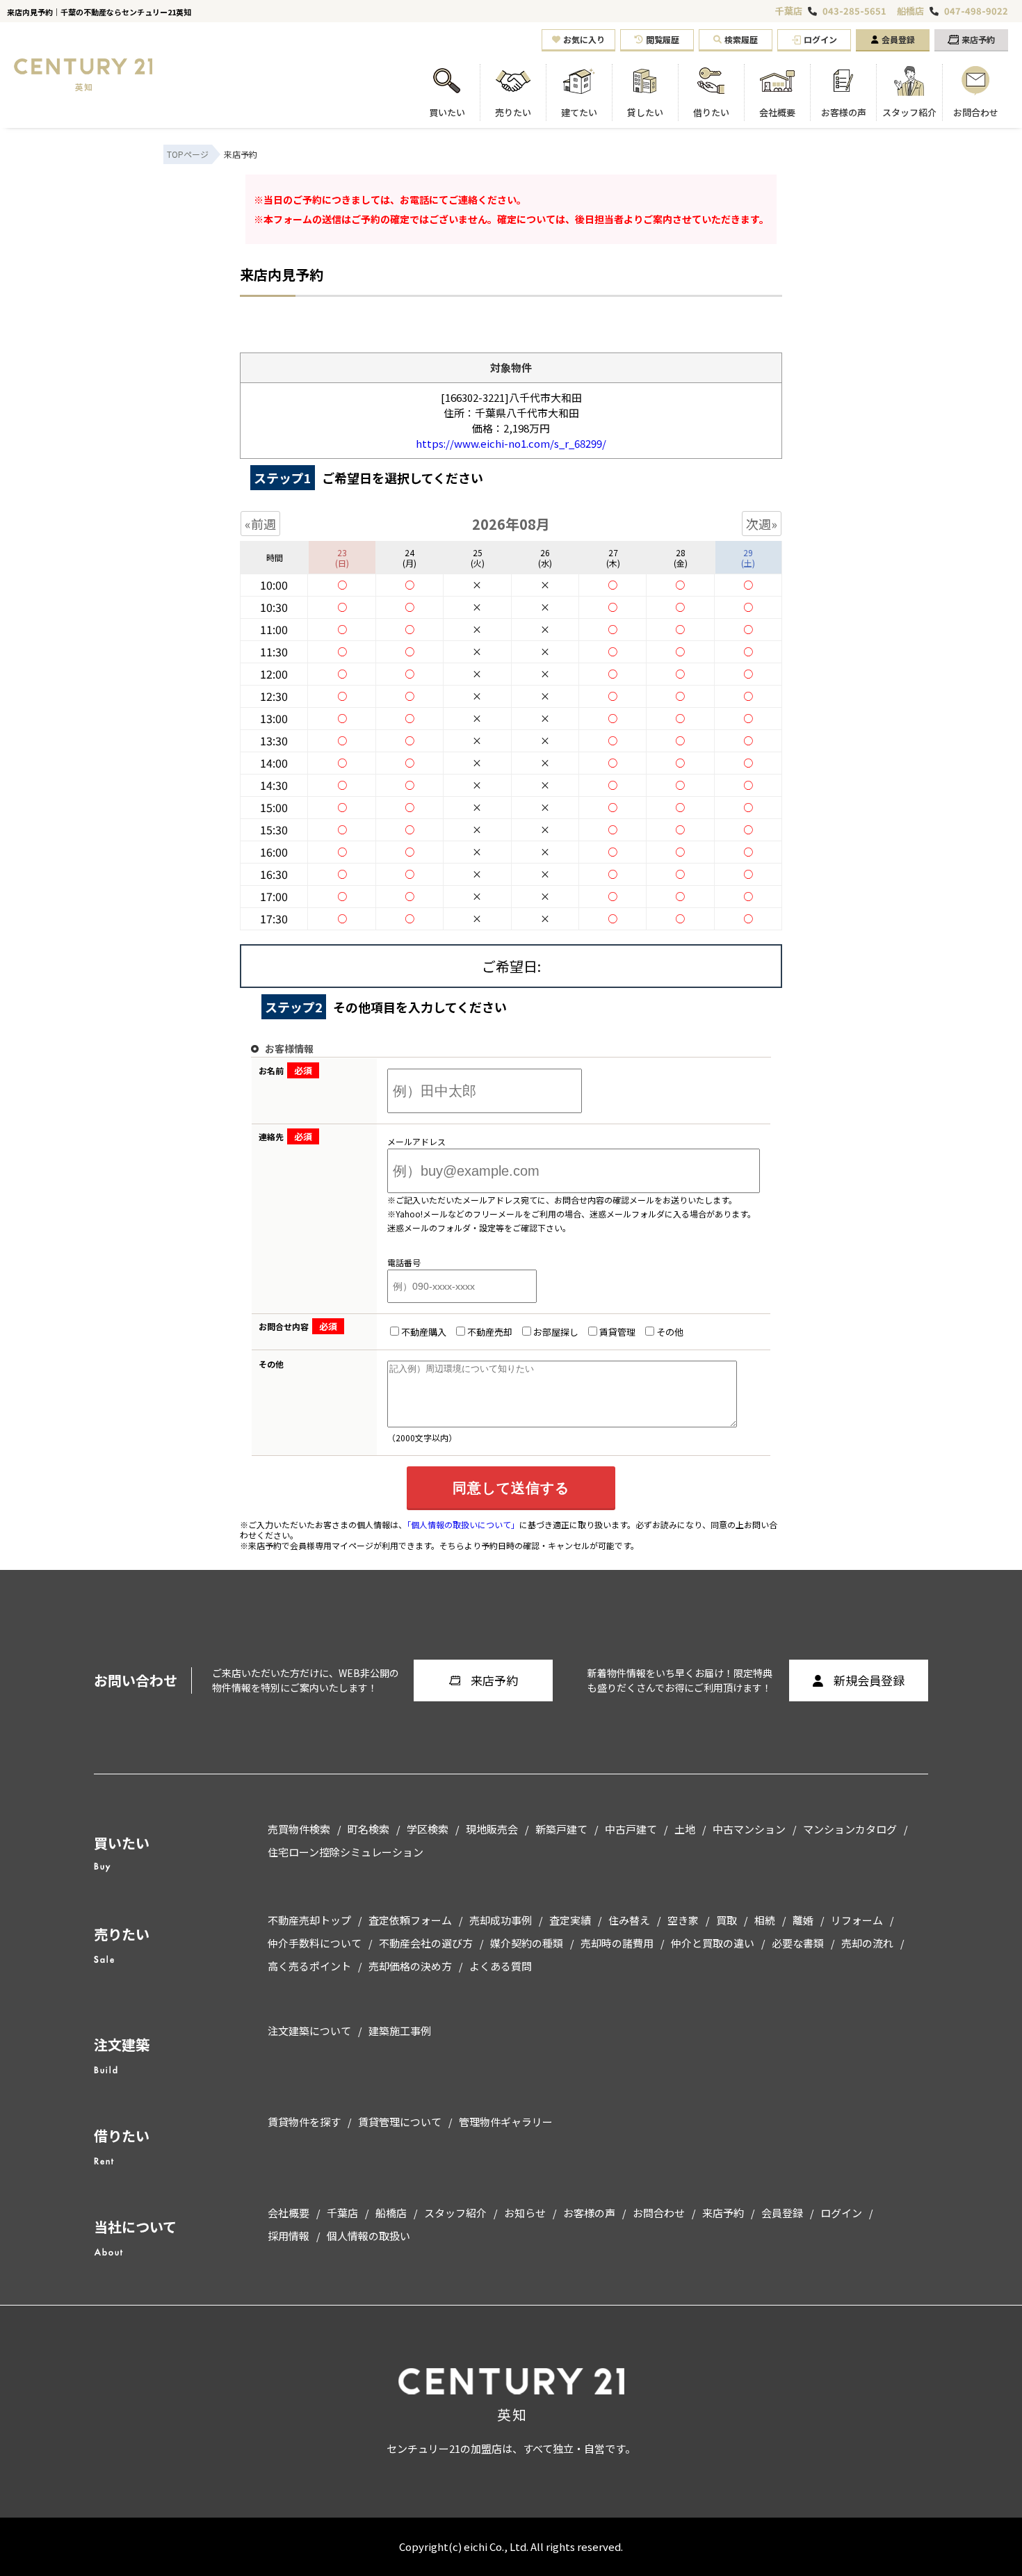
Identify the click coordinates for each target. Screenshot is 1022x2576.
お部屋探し (556, 1332)
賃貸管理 (617, 1332)
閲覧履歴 (663, 39)
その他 (670, 1332)
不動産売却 (490, 1332)
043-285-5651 (854, 11)
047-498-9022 (976, 11)
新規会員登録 (869, 1680)
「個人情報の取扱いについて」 (463, 1524)
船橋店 (910, 11)
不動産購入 (424, 1332)
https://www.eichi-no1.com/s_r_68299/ (511, 443)
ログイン (820, 39)
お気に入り (584, 39)
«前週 (260, 524)
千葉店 (789, 11)
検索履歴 (741, 39)
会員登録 (898, 39)
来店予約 (978, 39)
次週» (762, 524)
